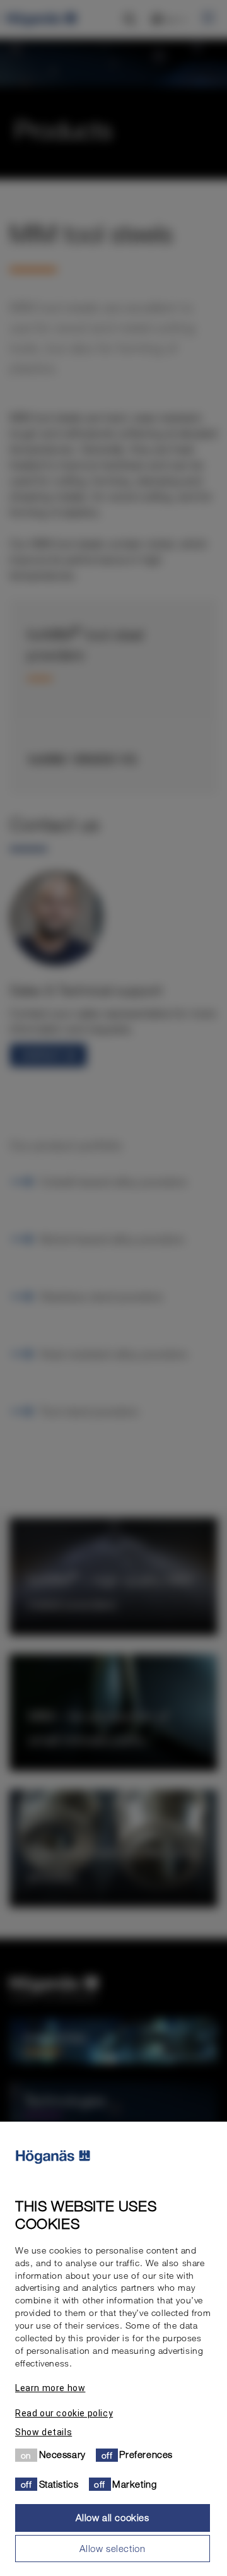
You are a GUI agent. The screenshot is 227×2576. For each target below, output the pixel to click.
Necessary (62, 2454)
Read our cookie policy (64, 2413)
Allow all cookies (112, 2517)
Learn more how (50, 2388)
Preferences (146, 2454)
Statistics (59, 2484)
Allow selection (112, 2548)
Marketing (134, 2484)
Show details (44, 2432)
